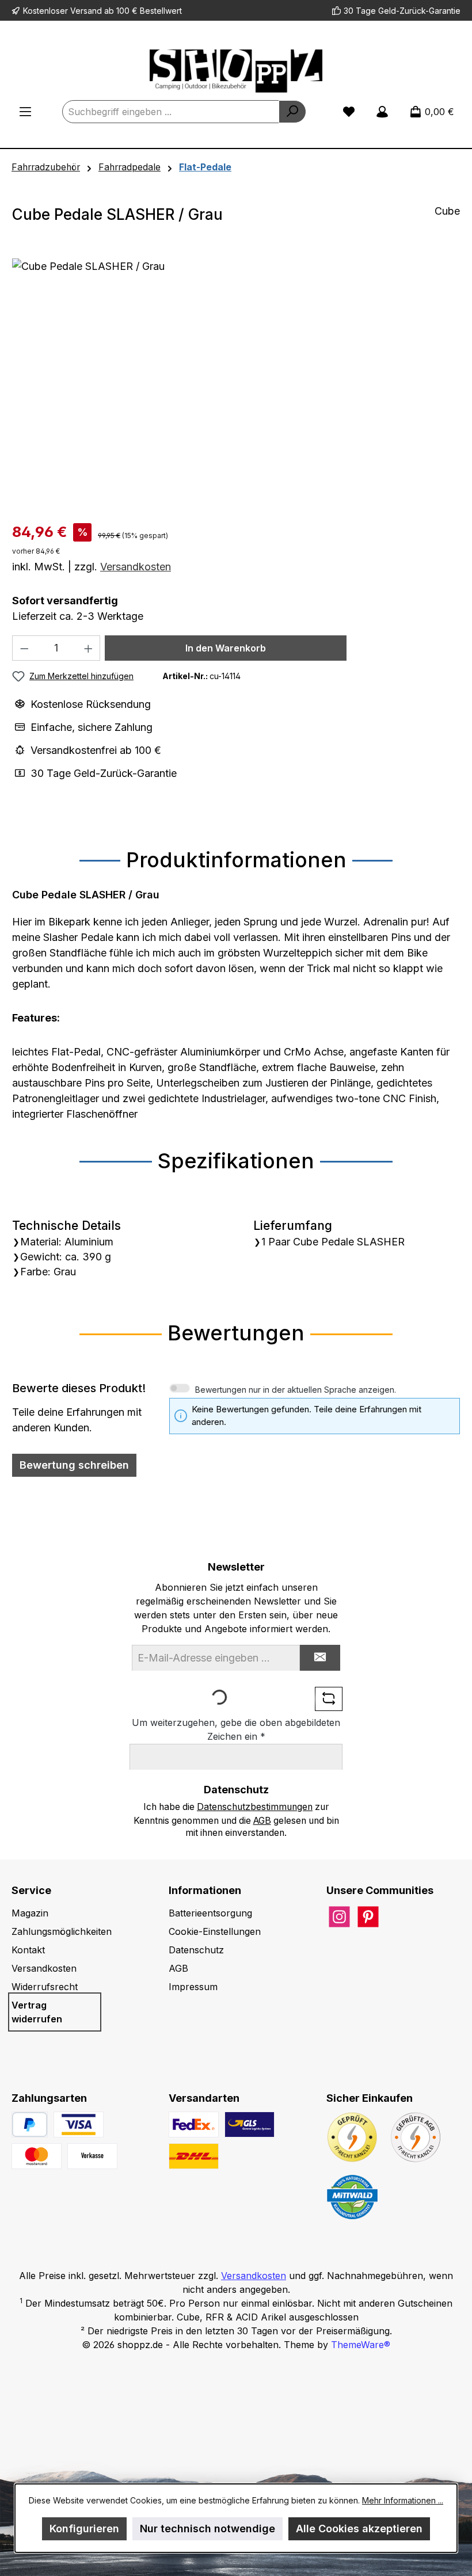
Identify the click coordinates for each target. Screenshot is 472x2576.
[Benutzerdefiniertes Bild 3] (92, 2156)
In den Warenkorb (226, 648)
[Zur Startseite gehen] (236, 71)
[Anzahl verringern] (24, 648)
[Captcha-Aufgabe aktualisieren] (329, 1699)
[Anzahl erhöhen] (89, 648)
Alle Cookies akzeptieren (359, 2529)
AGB (262, 1821)
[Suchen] (292, 112)
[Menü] (25, 112)
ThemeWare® (361, 2345)
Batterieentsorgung (210, 1913)
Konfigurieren (84, 2529)
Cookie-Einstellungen (215, 1931)
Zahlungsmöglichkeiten (62, 1931)
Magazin (30, 1913)
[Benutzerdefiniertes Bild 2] (37, 2156)
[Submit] (320, 1658)
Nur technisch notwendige (208, 2529)
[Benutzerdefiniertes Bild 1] (79, 2125)
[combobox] (171, 112)
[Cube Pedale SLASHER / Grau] (236, 382)
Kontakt (28, 1950)
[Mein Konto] (382, 112)
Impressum (193, 1987)
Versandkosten (136, 567)
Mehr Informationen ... (403, 2500)
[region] (236, 382)
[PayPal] (30, 2125)
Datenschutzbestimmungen (255, 1807)
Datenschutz (196, 1950)
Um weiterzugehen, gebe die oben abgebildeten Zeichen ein (236, 1729)
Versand (86, 11)
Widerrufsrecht (45, 1987)
